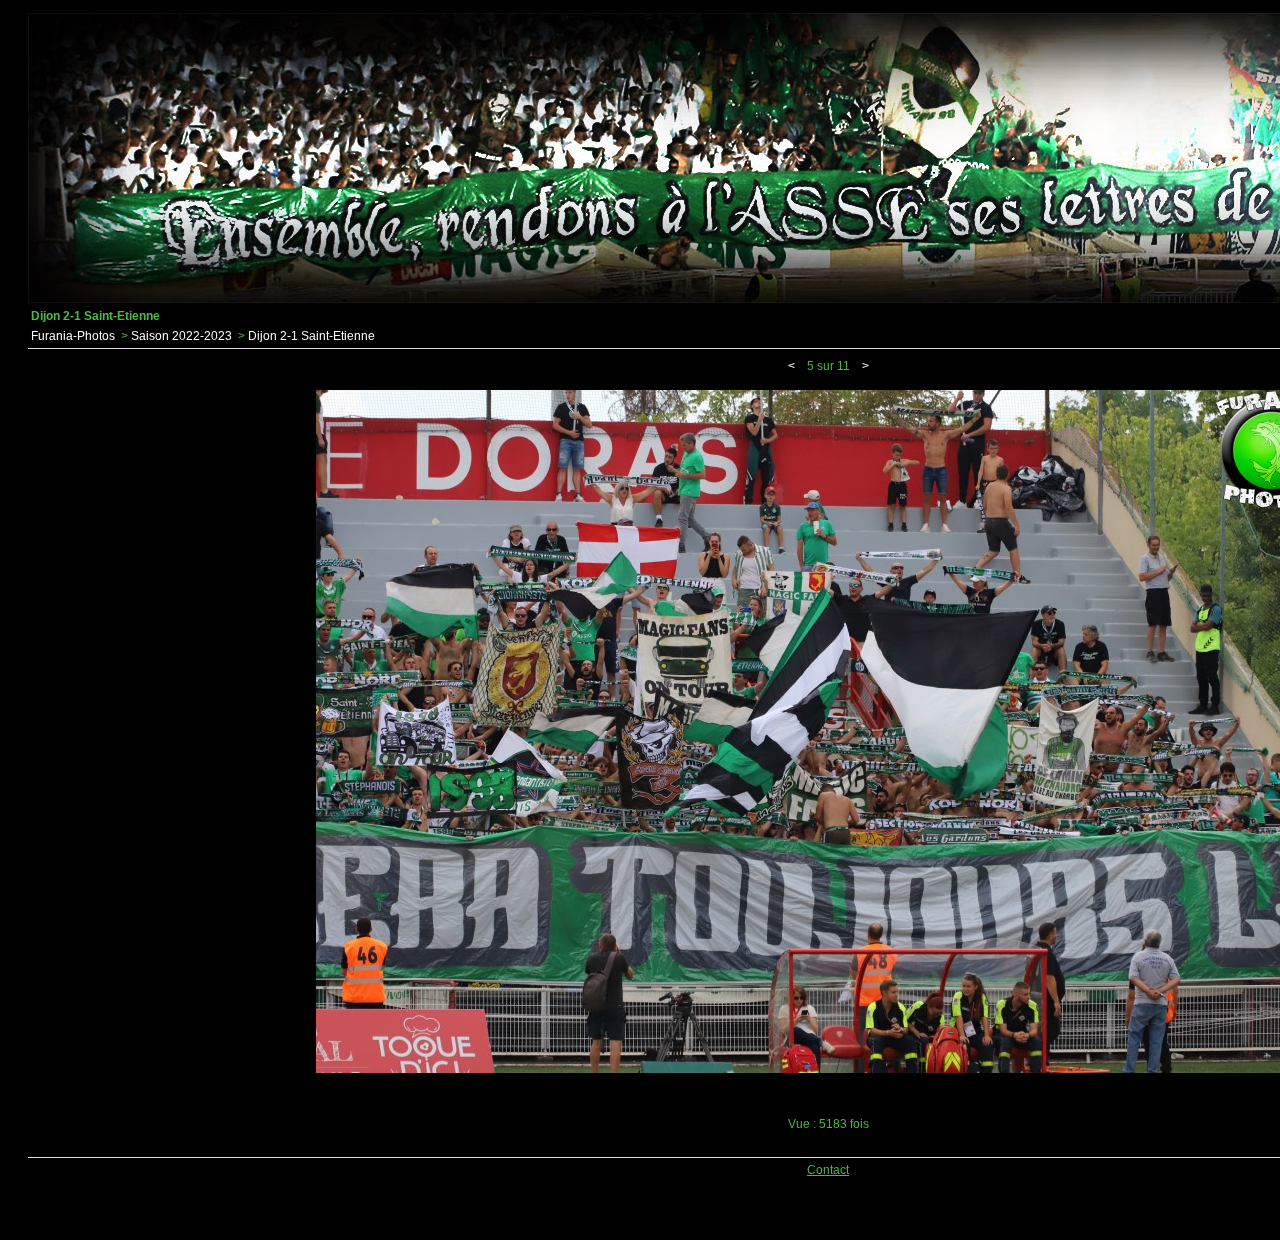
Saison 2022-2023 (181, 336)
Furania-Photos (73, 336)
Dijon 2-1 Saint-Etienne (311, 336)
